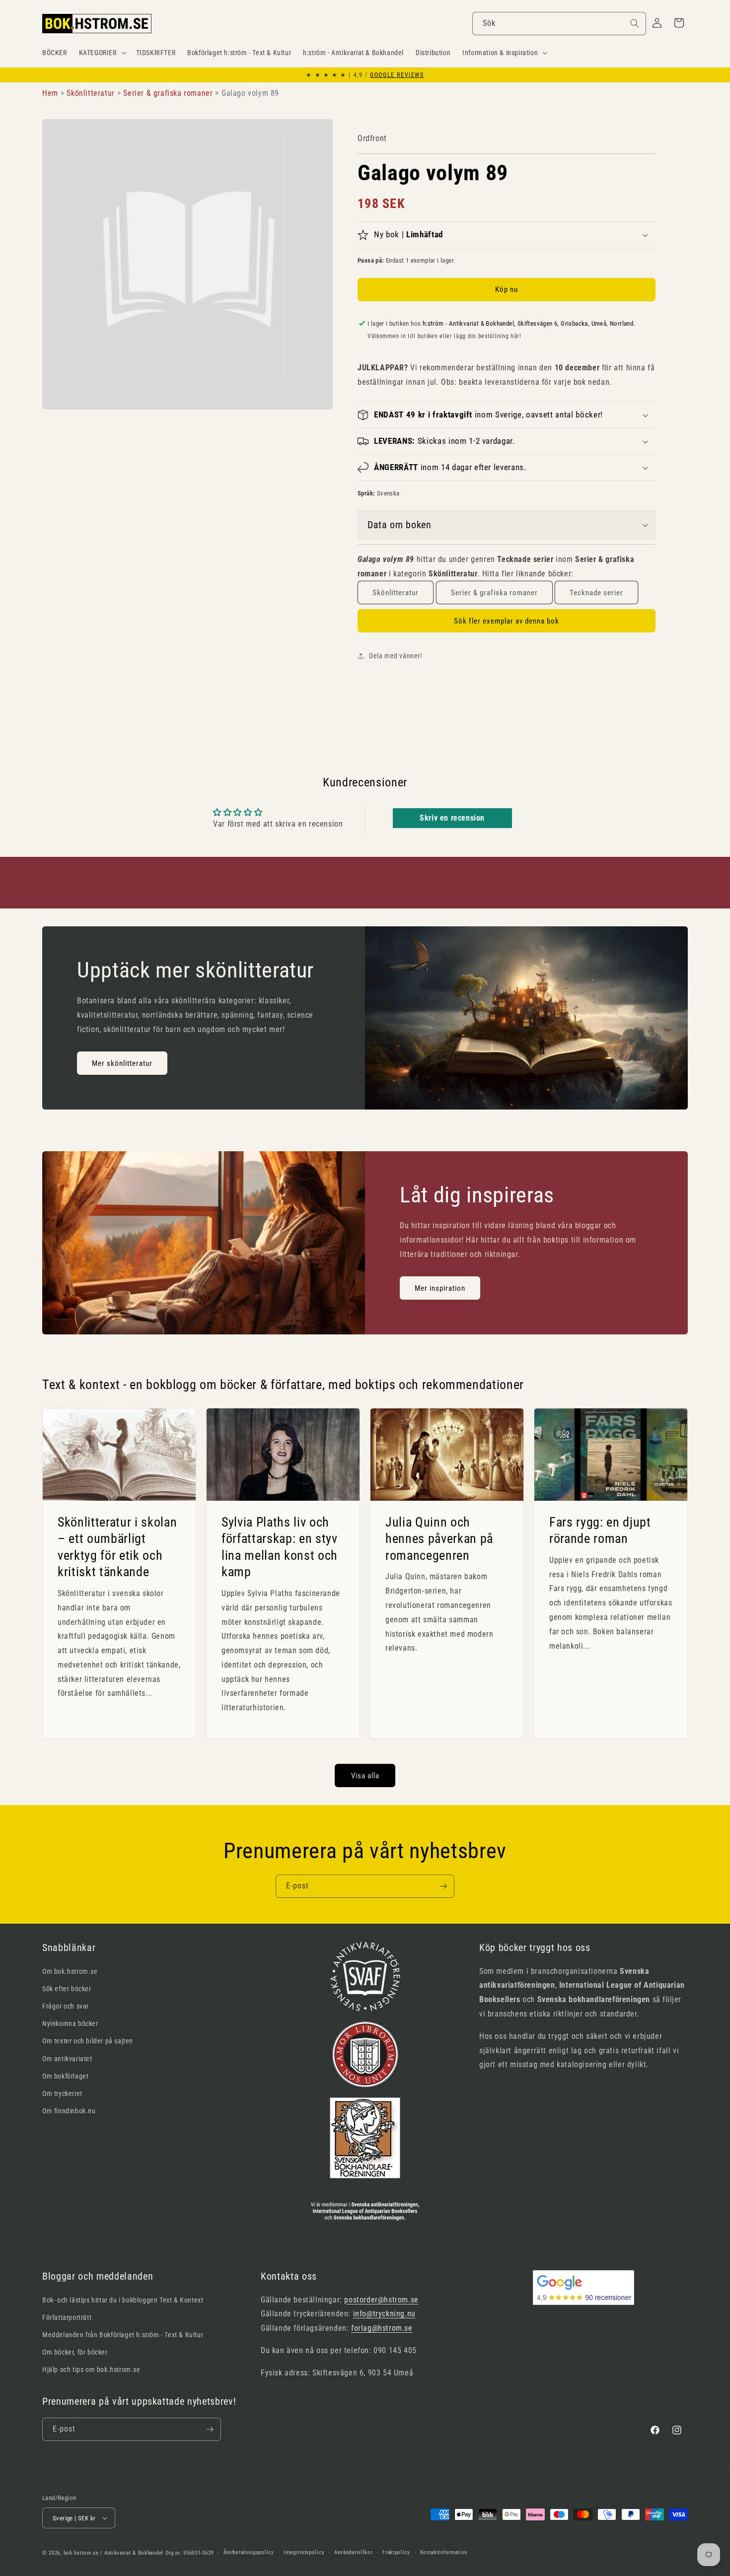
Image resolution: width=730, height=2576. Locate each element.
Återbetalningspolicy (249, 2552)
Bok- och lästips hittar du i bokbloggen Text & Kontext (123, 2300)
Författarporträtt (67, 2317)
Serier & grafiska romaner (494, 593)
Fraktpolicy (396, 2552)
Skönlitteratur (396, 593)
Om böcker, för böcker (75, 2352)
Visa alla (365, 1776)
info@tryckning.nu (384, 2314)
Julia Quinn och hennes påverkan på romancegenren (439, 1539)
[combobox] (559, 24)
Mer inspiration (440, 1288)
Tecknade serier (596, 593)
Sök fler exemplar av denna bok (507, 621)
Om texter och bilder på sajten (88, 2041)
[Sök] (635, 23)
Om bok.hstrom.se (70, 1971)
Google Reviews (397, 75)
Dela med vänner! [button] (396, 656)
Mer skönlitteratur (122, 1063)
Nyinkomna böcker (70, 2023)
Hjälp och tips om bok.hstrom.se (91, 2369)
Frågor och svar (66, 2006)
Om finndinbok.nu (69, 2111)
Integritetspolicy (304, 2552)
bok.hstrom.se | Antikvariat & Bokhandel (113, 2553)
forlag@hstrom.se (382, 2328)
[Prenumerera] (443, 1886)
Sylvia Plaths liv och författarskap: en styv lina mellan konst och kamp (280, 1547)
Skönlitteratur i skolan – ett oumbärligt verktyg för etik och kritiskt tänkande (117, 1547)
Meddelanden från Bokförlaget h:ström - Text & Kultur (123, 2335)
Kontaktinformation (444, 2552)
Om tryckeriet (62, 2093)
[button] (102, 53)
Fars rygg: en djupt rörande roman (600, 1531)
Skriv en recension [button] (452, 818)
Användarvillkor (354, 2552)
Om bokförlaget (65, 2076)
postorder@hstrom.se (381, 2300)
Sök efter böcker (67, 1989)
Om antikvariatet (67, 2059)
